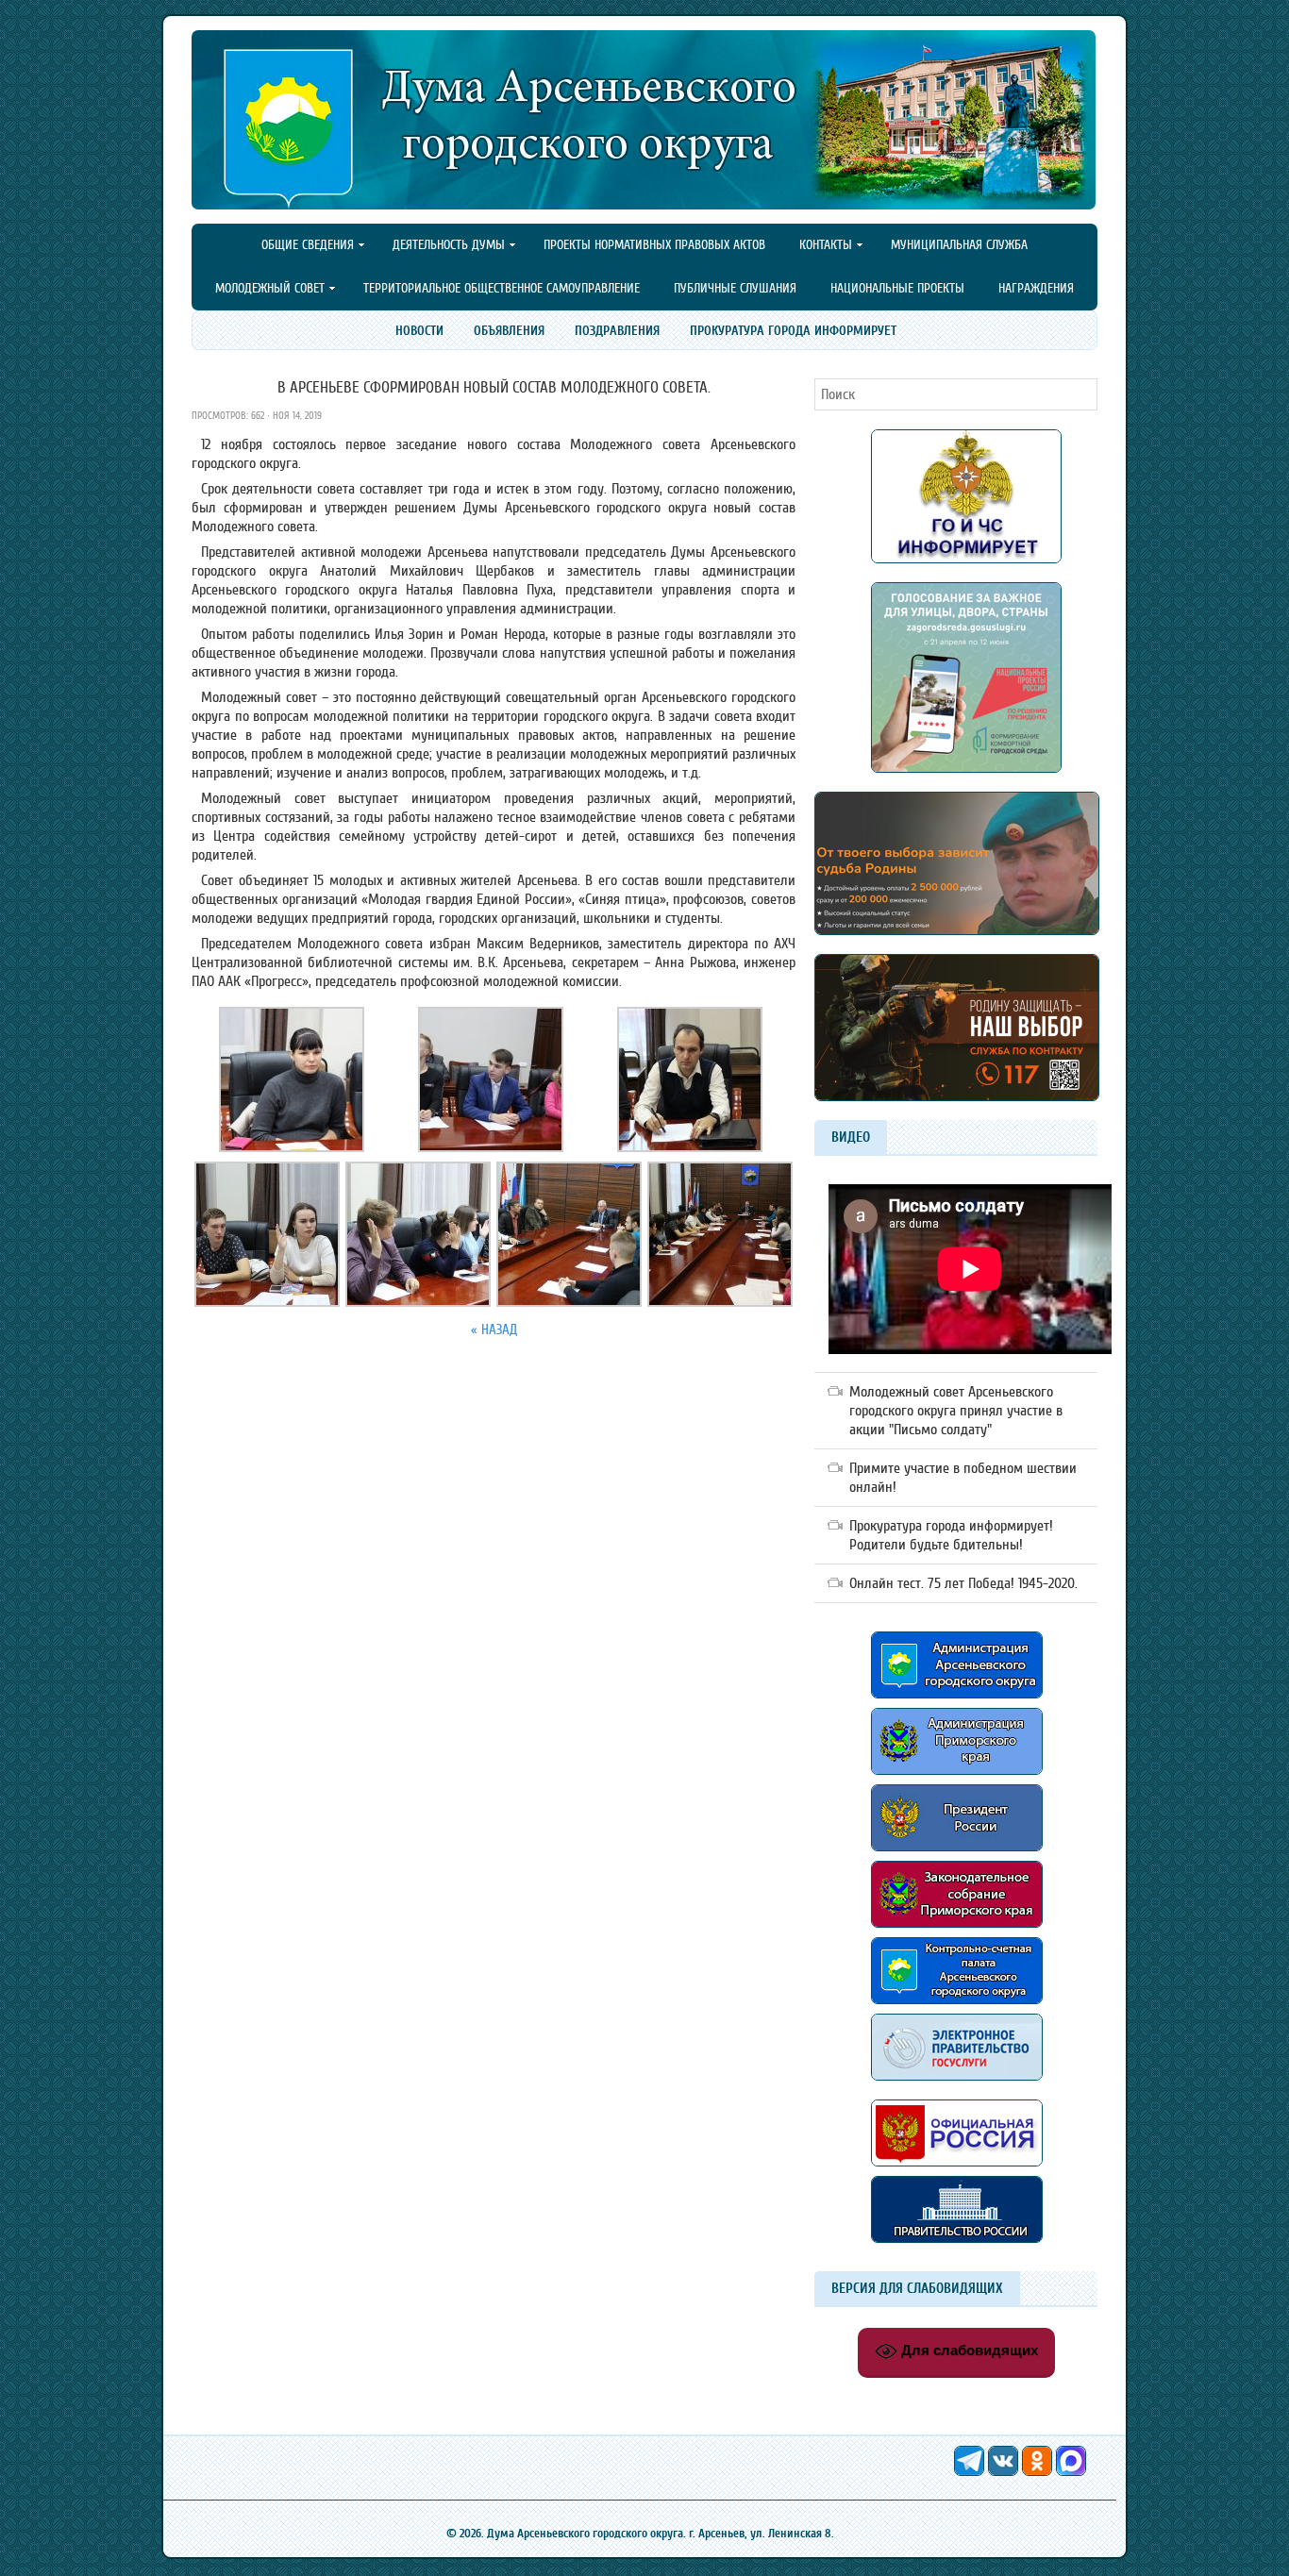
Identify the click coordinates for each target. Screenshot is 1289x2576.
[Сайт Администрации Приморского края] (957, 1780)
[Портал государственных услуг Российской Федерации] (957, 2085)
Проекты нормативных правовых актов (654, 245)
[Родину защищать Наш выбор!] (957, 930)
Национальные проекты (897, 288)
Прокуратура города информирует (793, 330)
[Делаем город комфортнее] (966, 768)
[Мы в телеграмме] (971, 2471)
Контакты (818, 246)
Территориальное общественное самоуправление (502, 288)
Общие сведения (300, 246)
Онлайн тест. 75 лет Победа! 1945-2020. (963, 1583)
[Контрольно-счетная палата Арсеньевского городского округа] (957, 1999)
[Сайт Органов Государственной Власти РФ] (957, 2171)
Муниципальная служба (959, 245)
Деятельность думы (441, 246)
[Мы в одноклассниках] (1039, 2471)
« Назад (494, 1330)
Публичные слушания (735, 288)
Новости (419, 330)
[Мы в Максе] (1071, 2471)
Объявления (509, 330)
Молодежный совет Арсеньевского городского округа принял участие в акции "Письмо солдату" (956, 1411)
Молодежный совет (262, 290)
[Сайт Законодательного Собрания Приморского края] (957, 1932)
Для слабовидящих (968, 2350)
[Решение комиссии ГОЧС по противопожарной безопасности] (966, 559)
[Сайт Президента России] (957, 1847)
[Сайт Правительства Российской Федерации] (957, 2238)
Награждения (1036, 288)
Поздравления (617, 330)
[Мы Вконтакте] (1005, 2471)
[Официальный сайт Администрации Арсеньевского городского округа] (957, 1694)
